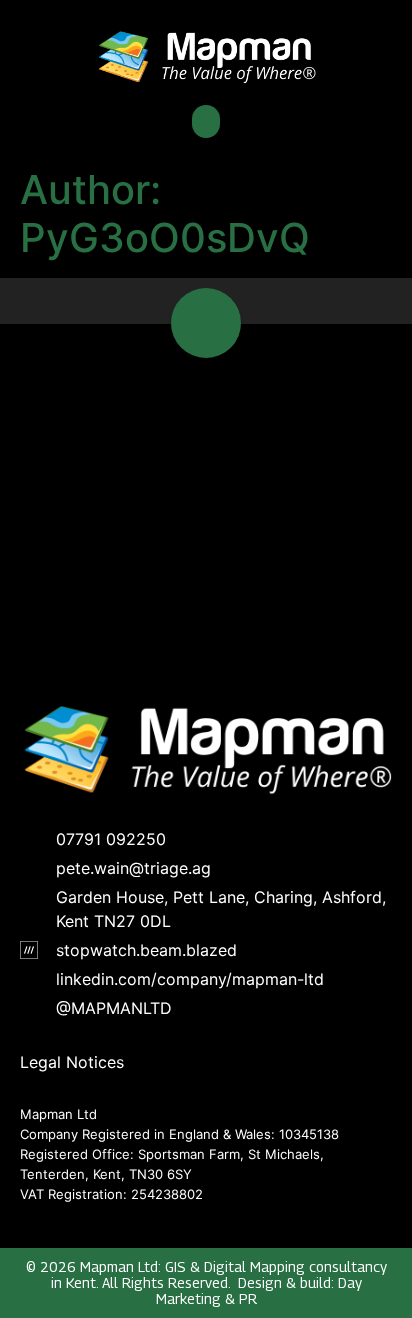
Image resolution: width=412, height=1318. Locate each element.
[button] (206, 121)
